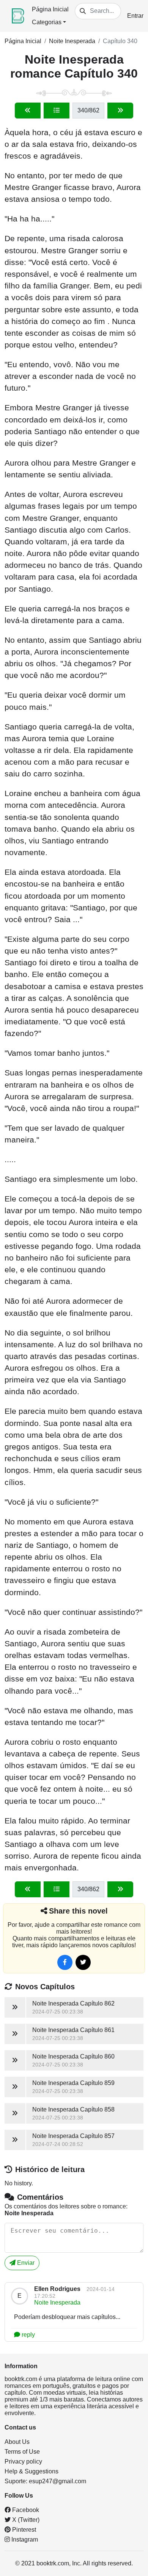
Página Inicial (50, 9)
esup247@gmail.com (57, 2481)
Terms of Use (22, 2452)
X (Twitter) (25, 2520)
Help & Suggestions (31, 2471)
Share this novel (78, 1911)
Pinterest (23, 2530)
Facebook (25, 2510)
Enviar (25, 2263)
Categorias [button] (47, 22)
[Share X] (83, 1962)
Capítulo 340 (120, 41)
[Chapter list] (57, 111)
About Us (17, 2442)
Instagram (24, 2539)
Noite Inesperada (72, 41)
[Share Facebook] (65, 1962)
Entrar (135, 16)
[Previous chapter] (28, 111)
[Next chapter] (120, 111)
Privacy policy (23, 2461)
